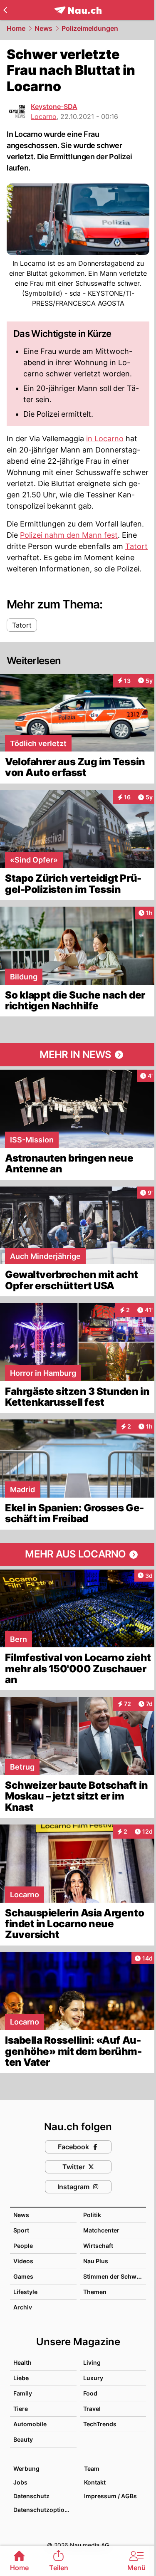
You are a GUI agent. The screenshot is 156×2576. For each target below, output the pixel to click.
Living (92, 2362)
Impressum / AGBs (110, 2496)
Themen (95, 2292)
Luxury (93, 2378)
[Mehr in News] (78, 1055)
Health (22, 2362)
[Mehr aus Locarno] (78, 1555)
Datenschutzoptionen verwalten (45, 2510)
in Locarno (105, 439)
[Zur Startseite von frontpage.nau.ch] (78, 10)
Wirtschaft (98, 2246)
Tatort (136, 546)
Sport (21, 2230)
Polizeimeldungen (90, 28)
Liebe (21, 2378)
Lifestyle (25, 2292)
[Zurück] (5, 10)
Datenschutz (31, 2496)
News (43, 28)
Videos (23, 2261)
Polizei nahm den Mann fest (69, 535)
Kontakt (95, 2482)
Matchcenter (101, 2230)
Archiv (23, 2307)
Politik (92, 2215)
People (23, 2246)
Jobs (20, 2482)
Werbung (26, 2468)
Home (16, 28)
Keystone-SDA (54, 106)
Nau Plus (96, 2261)
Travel (92, 2409)
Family (23, 2393)
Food (90, 2393)
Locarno (44, 116)
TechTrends (100, 2424)
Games (23, 2276)
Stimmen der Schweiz (114, 2276)
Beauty (23, 2439)
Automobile (30, 2424)
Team (92, 2468)
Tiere (21, 2409)
